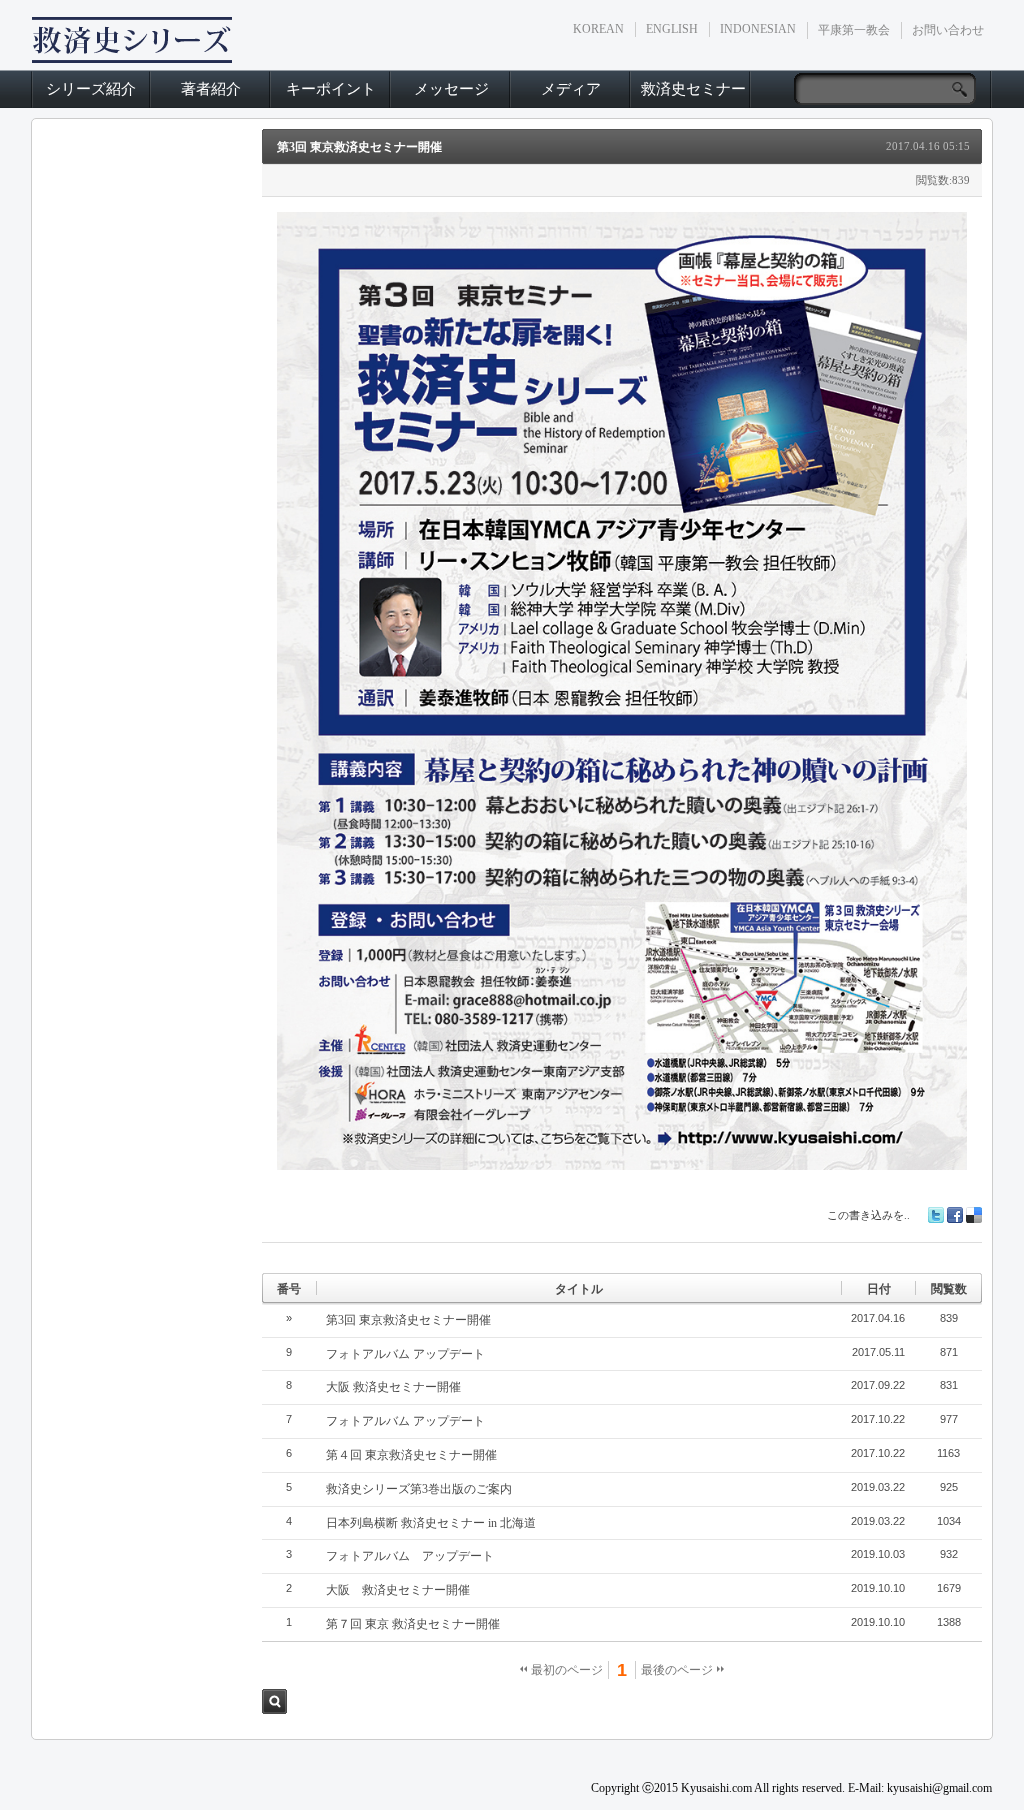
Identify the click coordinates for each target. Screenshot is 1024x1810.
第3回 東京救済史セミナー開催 (359, 147)
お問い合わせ (948, 30)
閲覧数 (949, 1289)
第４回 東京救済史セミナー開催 (411, 1455)
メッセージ (451, 89)
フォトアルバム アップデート (405, 1354)
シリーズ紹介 (91, 89)
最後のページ (678, 1670)
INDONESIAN (758, 29)
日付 (879, 1289)
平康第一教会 (854, 30)
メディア (571, 89)
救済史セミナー (693, 89)
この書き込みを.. (868, 1215)
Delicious (974, 1215)
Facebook (955, 1215)
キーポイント (331, 89)
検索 (274, 1701)
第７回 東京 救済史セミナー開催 (413, 1624)
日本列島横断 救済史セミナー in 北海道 (431, 1523)
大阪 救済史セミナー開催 (393, 1387)
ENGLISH (672, 29)
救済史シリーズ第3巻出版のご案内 (419, 1489)
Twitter (936, 1215)
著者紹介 (211, 89)
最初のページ (565, 1670)
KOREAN (598, 29)
